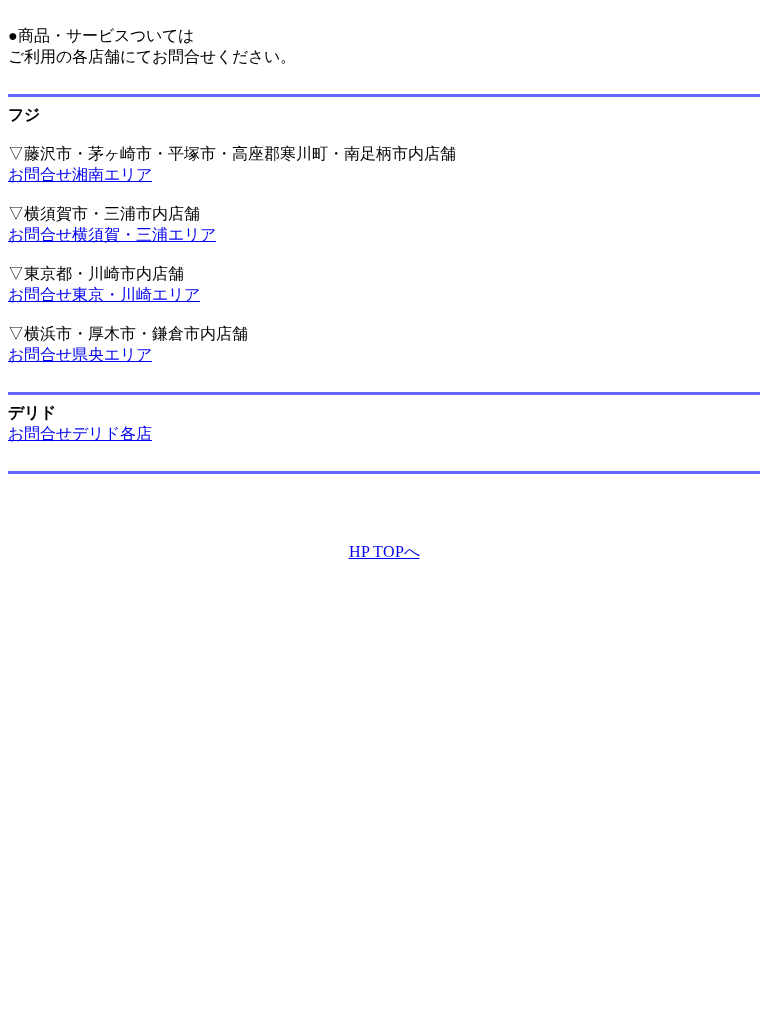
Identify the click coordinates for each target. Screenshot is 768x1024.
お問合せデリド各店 (80, 433)
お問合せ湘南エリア (80, 174)
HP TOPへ (384, 551)
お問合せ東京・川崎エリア (104, 294)
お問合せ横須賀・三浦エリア (112, 234)
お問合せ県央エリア (80, 354)
